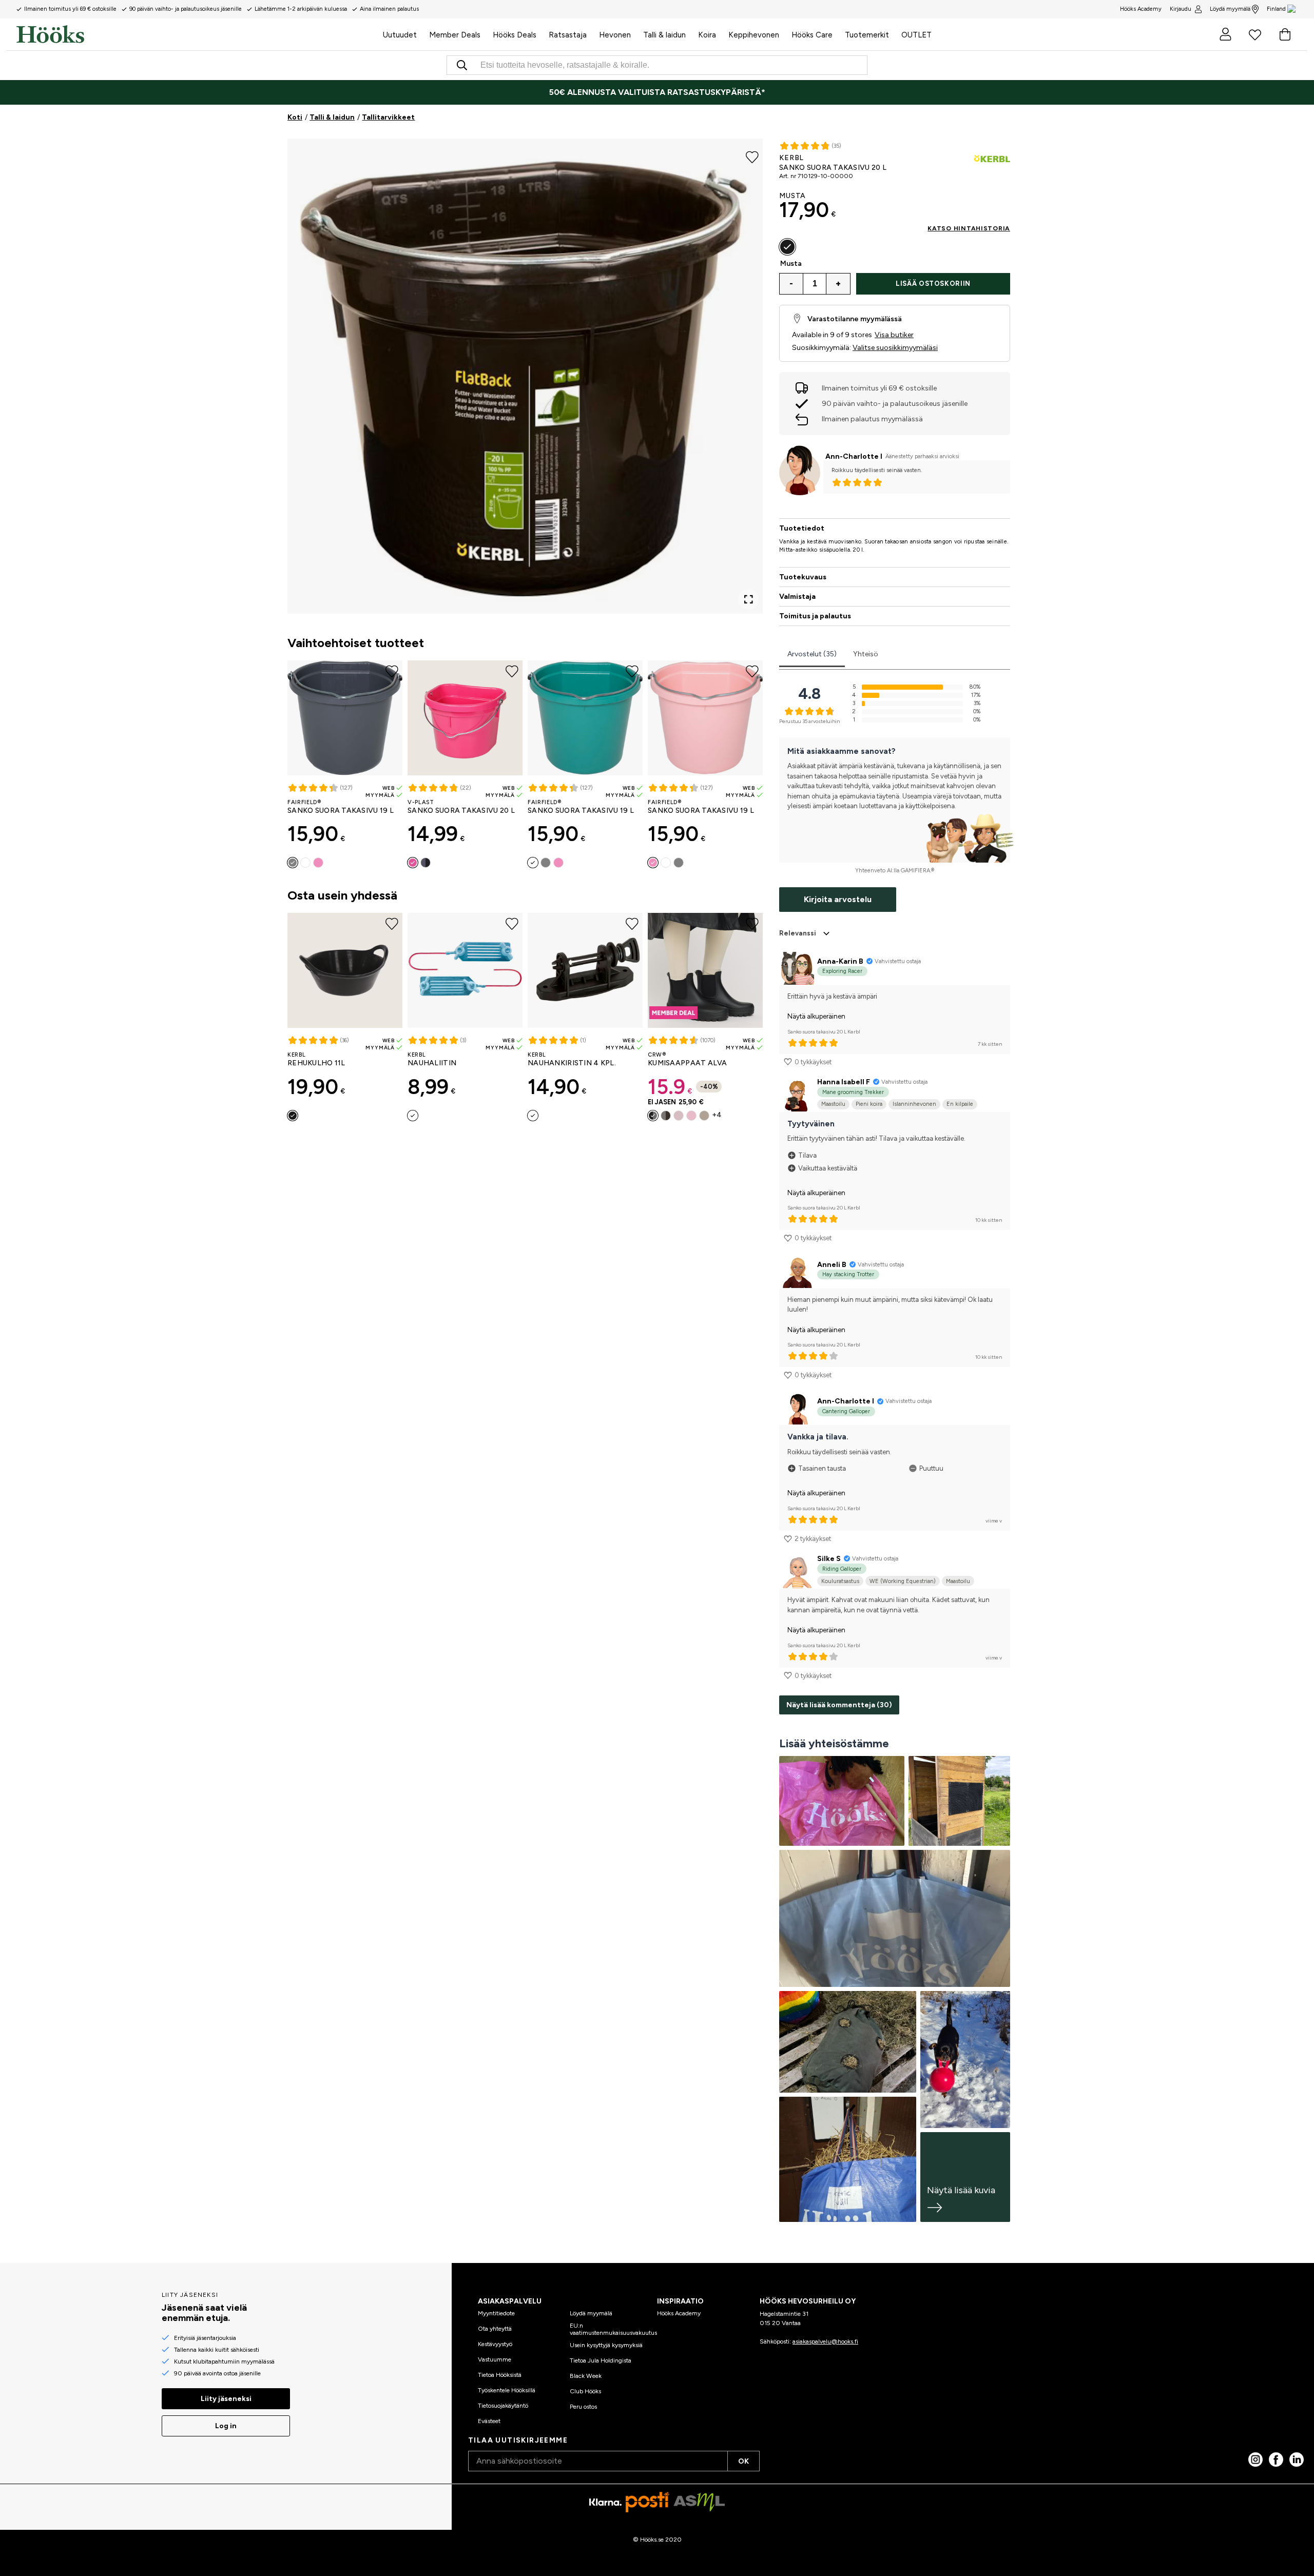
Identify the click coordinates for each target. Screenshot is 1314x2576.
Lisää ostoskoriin (933, 284)
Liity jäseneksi (226, 2399)
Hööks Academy (679, 2313)
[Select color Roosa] (691, 1116)
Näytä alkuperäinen (816, 1016)
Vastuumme (495, 2359)
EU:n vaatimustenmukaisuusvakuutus (613, 2329)
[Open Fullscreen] (748, 599)
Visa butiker (894, 335)
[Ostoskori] (1285, 34)
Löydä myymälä (1230, 9)
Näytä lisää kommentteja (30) (839, 1705)
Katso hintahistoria (969, 228)
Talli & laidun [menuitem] (664, 35)
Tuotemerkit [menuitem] (867, 35)
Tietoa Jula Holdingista (601, 2360)
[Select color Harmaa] (293, 863)
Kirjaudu (1181, 9)
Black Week (586, 2376)
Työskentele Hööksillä (507, 2390)
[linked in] (1297, 2460)
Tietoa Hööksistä (500, 2375)
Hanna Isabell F (844, 1082)
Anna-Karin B (840, 961)
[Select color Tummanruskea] (666, 1116)
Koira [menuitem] (707, 35)
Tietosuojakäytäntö (503, 2406)
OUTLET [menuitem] (916, 35)
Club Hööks (585, 2391)
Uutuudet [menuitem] (400, 35)
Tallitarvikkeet (388, 117)
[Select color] (413, 1116)
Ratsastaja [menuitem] (568, 35)
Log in (226, 2426)
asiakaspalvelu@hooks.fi (825, 2341)
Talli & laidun (332, 117)
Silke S (829, 1559)
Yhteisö (866, 654)
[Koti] (197, 34)
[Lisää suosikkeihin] (752, 156)
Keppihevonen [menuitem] (754, 35)
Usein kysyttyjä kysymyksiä (606, 2345)
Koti (295, 117)
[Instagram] (1255, 2460)
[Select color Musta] (426, 863)
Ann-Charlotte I (854, 456)
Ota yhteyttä (495, 2329)
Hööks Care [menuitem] (812, 35)
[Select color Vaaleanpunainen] (318, 863)
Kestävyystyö (495, 2344)
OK (743, 2461)
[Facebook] (1276, 2460)
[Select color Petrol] (305, 863)
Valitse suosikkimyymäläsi (895, 348)
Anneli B (832, 1265)
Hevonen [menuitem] (615, 35)
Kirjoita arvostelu (838, 899)
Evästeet (489, 2421)
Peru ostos (583, 2407)
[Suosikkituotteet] (1255, 34)
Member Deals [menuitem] (455, 35)
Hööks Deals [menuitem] (515, 35)
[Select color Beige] (704, 1116)
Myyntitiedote (496, 2313)
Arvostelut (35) (812, 654)
